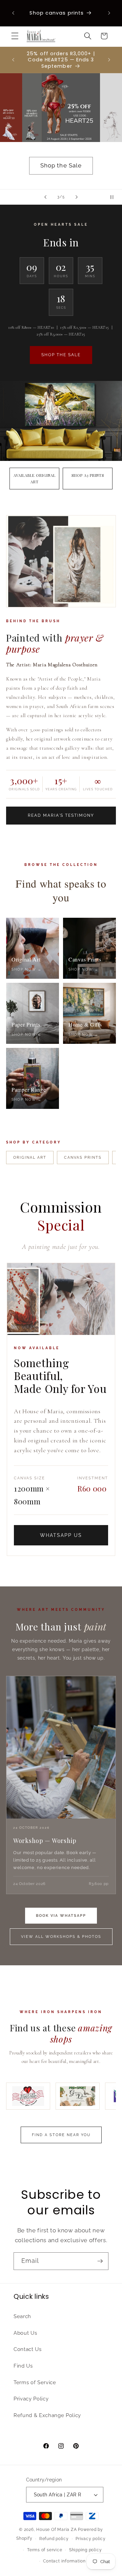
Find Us (23, 2366)
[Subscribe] (100, 2261)
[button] (15, 36)
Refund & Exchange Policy (47, 2415)
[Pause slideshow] (115, 197)
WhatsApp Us (61, 1535)
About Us (25, 2333)
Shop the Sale (61, 165)
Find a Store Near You (61, 2135)
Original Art (30, 1158)
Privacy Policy (31, 2399)
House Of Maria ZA (56, 2530)
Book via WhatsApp (61, 1916)
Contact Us (28, 2349)
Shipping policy (86, 2550)
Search (22, 2316)
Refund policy (54, 2539)
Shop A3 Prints (88, 475)
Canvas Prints (83, 1158)
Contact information (64, 2561)
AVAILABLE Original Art (35, 479)
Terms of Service (35, 2382)
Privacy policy (91, 2539)
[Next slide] (77, 197)
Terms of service (45, 2550)
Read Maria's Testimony (61, 815)
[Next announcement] (109, 13)
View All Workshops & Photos (61, 1937)
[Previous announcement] (13, 13)
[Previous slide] (45, 197)
